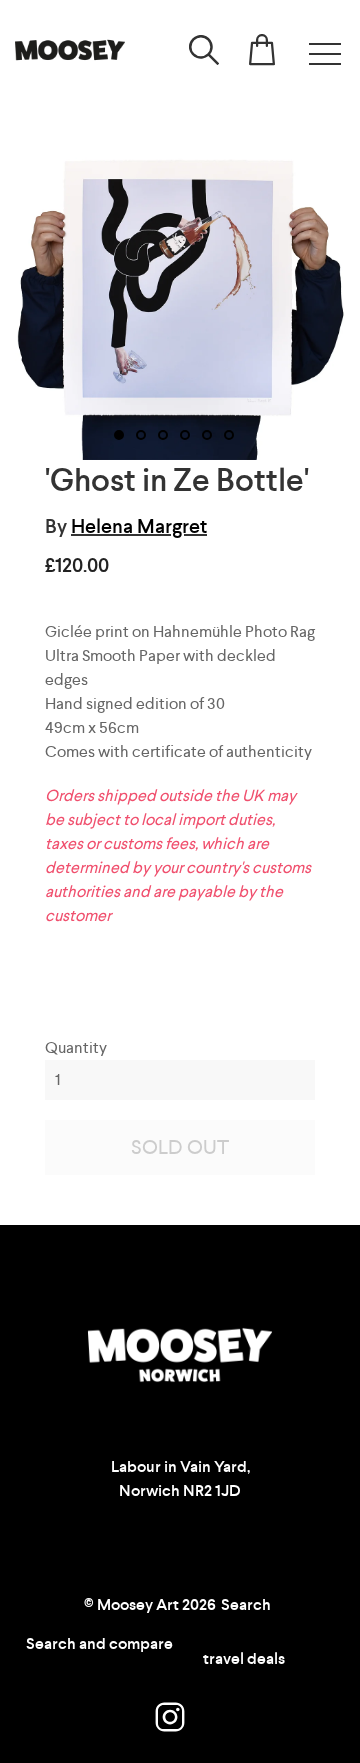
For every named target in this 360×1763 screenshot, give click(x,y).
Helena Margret (139, 526)
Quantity (76, 1047)
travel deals (244, 1658)
